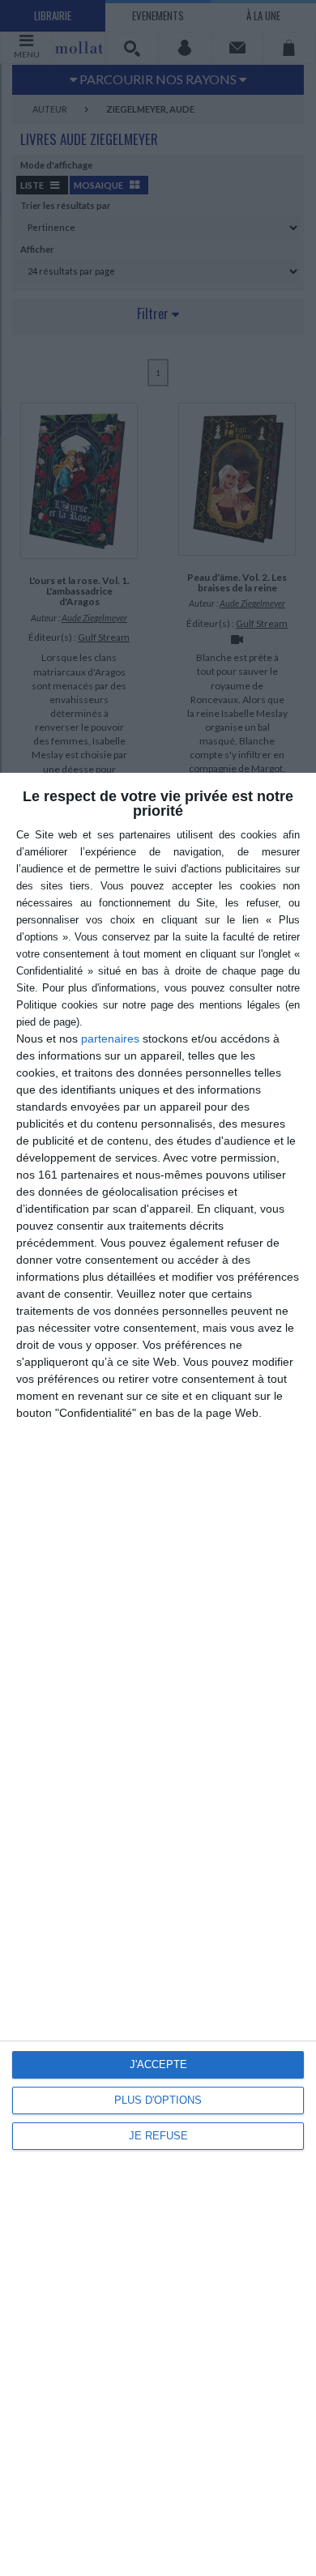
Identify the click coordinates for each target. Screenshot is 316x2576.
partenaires (110, 1039)
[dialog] (158, 1674)
